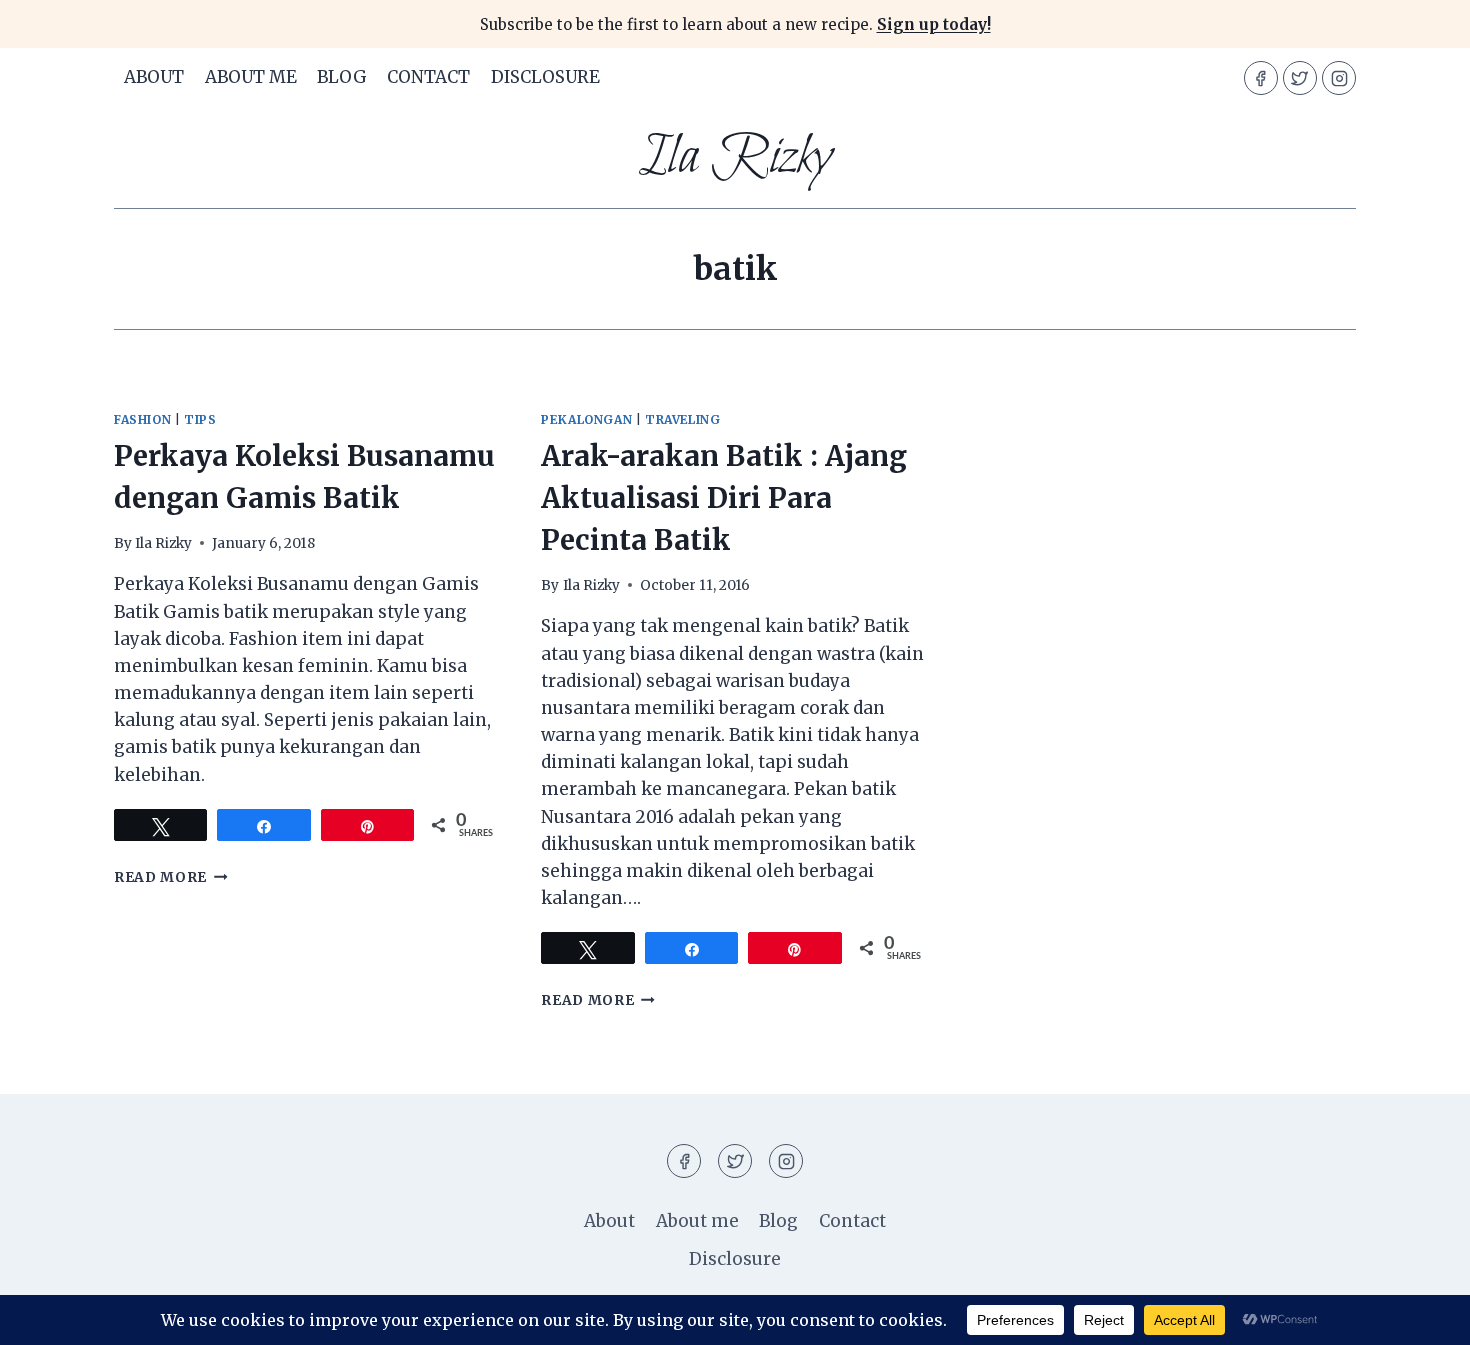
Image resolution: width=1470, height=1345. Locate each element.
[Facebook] (1261, 78)
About (154, 77)
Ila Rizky (163, 543)
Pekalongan (586, 419)
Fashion (142, 419)
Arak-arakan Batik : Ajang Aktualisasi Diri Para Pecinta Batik (724, 498)
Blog (342, 77)
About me (251, 77)
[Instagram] (1339, 78)
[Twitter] (1300, 78)
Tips (200, 419)
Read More (171, 877)
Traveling (682, 419)
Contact (428, 77)
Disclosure (545, 77)
